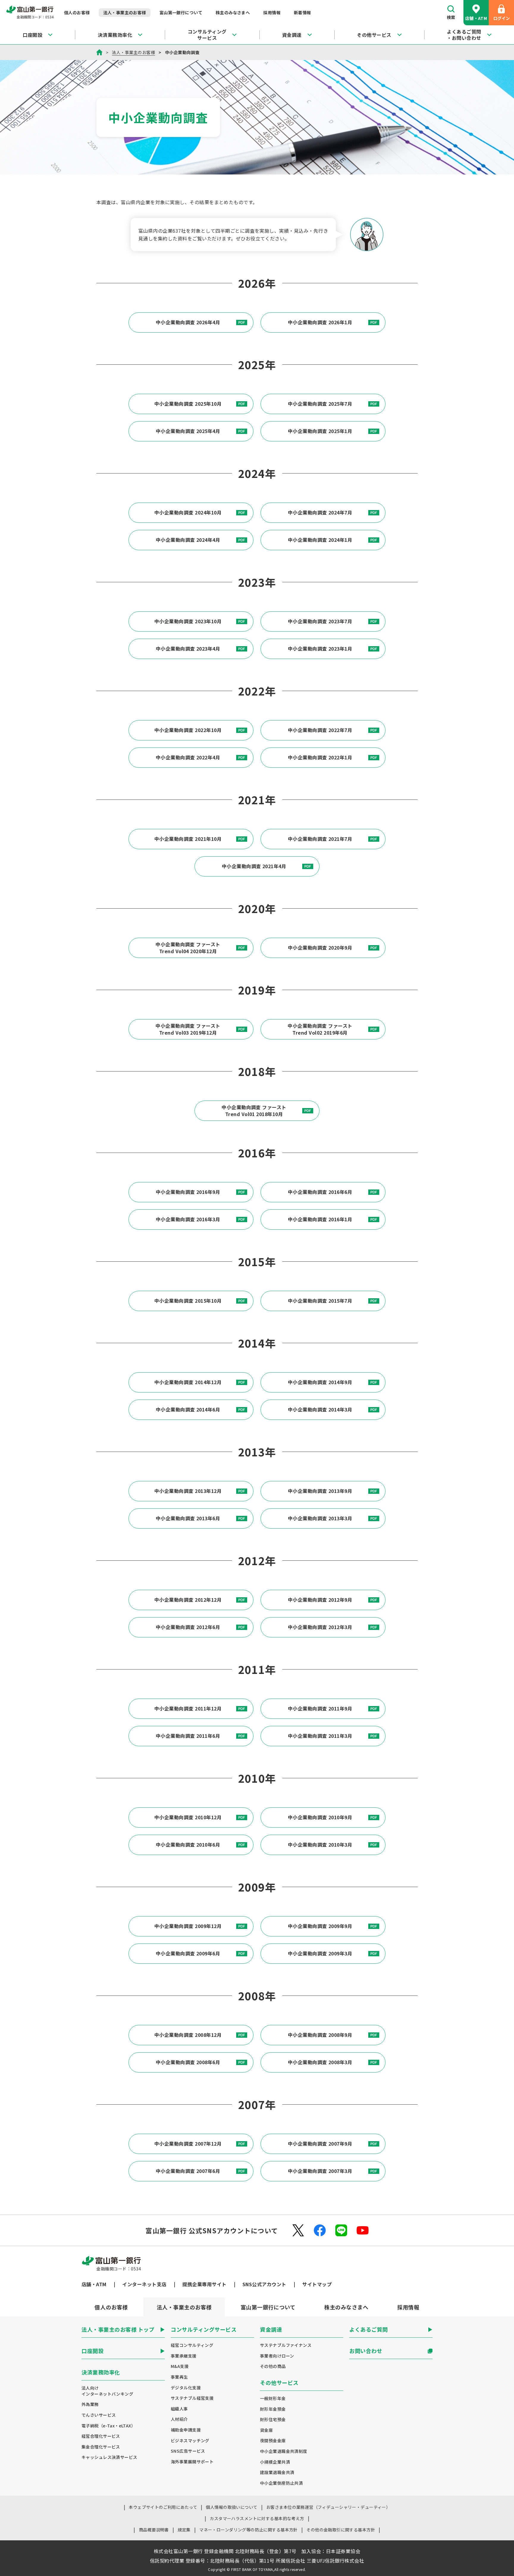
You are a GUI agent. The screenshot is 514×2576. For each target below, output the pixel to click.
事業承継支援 (184, 2356)
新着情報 (303, 12)
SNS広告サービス (188, 2451)
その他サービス (374, 35)
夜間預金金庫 (273, 2441)
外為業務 (90, 2404)
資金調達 (292, 35)
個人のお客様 (77, 12)
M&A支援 (180, 2366)
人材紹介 (179, 2419)
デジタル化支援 (186, 2388)
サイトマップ (317, 2284)
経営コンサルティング (192, 2345)
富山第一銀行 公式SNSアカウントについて (212, 2230)
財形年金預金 (273, 2409)
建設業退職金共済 (277, 2472)
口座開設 (32, 35)
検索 (451, 17)
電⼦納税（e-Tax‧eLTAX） (108, 2426)
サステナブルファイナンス (286, 2345)
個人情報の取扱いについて (232, 2507)
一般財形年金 (273, 2398)
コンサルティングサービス (207, 35)
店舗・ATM (476, 18)
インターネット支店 (144, 2284)
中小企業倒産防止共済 (281, 2483)
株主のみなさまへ (233, 12)
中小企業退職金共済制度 (284, 2451)
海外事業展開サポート (192, 2462)
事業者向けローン (277, 2356)
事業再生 (179, 2377)
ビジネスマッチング (190, 2441)
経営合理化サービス (101, 2436)
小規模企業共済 (275, 2462)
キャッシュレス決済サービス (109, 2457)
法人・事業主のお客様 (125, 12)
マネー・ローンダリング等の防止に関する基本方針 (249, 2530)
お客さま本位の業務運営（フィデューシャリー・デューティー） (328, 2507)
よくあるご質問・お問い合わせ (464, 35)
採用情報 (272, 12)
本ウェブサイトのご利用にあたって (163, 2507)
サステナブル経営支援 (192, 2398)
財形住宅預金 (273, 2420)
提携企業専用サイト (204, 2284)
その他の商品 (273, 2366)
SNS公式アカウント (264, 2284)
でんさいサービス (99, 2415)
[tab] (111, 2307)
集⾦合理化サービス (101, 2447)
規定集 (184, 2530)
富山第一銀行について (181, 12)
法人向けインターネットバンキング (107, 2391)
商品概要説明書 (154, 2530)
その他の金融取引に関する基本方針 (341, 2530)
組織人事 (179, 2409)
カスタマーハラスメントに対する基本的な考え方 (257, 2518)
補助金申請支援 (186, 2430)
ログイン (502, 18)
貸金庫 (266, 2430)
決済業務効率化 (115, 35)
